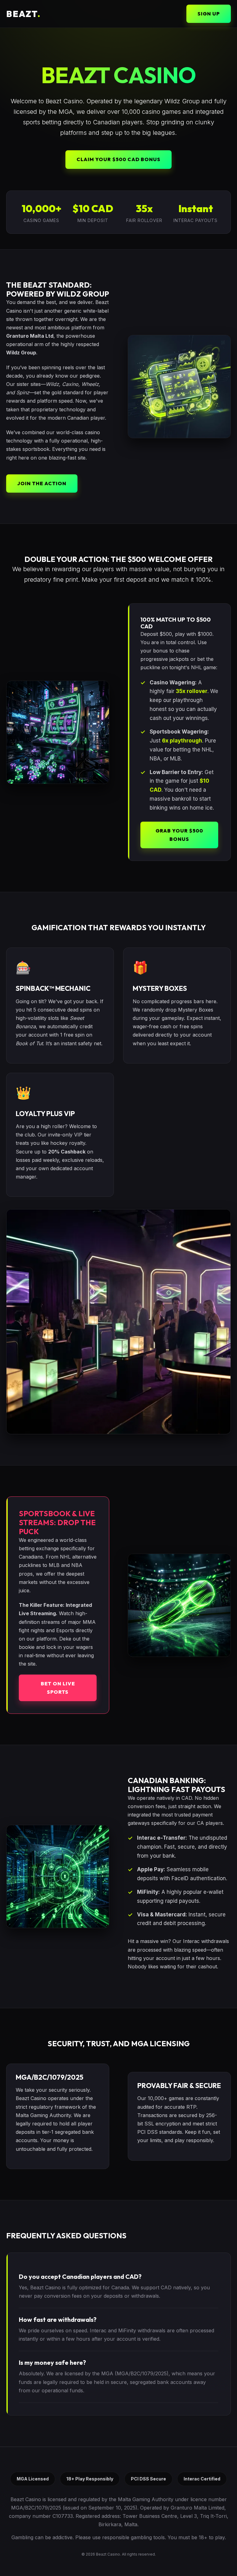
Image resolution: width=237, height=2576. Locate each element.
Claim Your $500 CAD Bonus (118, 159)
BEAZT (23, 14)
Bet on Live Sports (58, 1688)
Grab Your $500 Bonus (179, 835)
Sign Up (209, 14)
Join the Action (42, 483)
